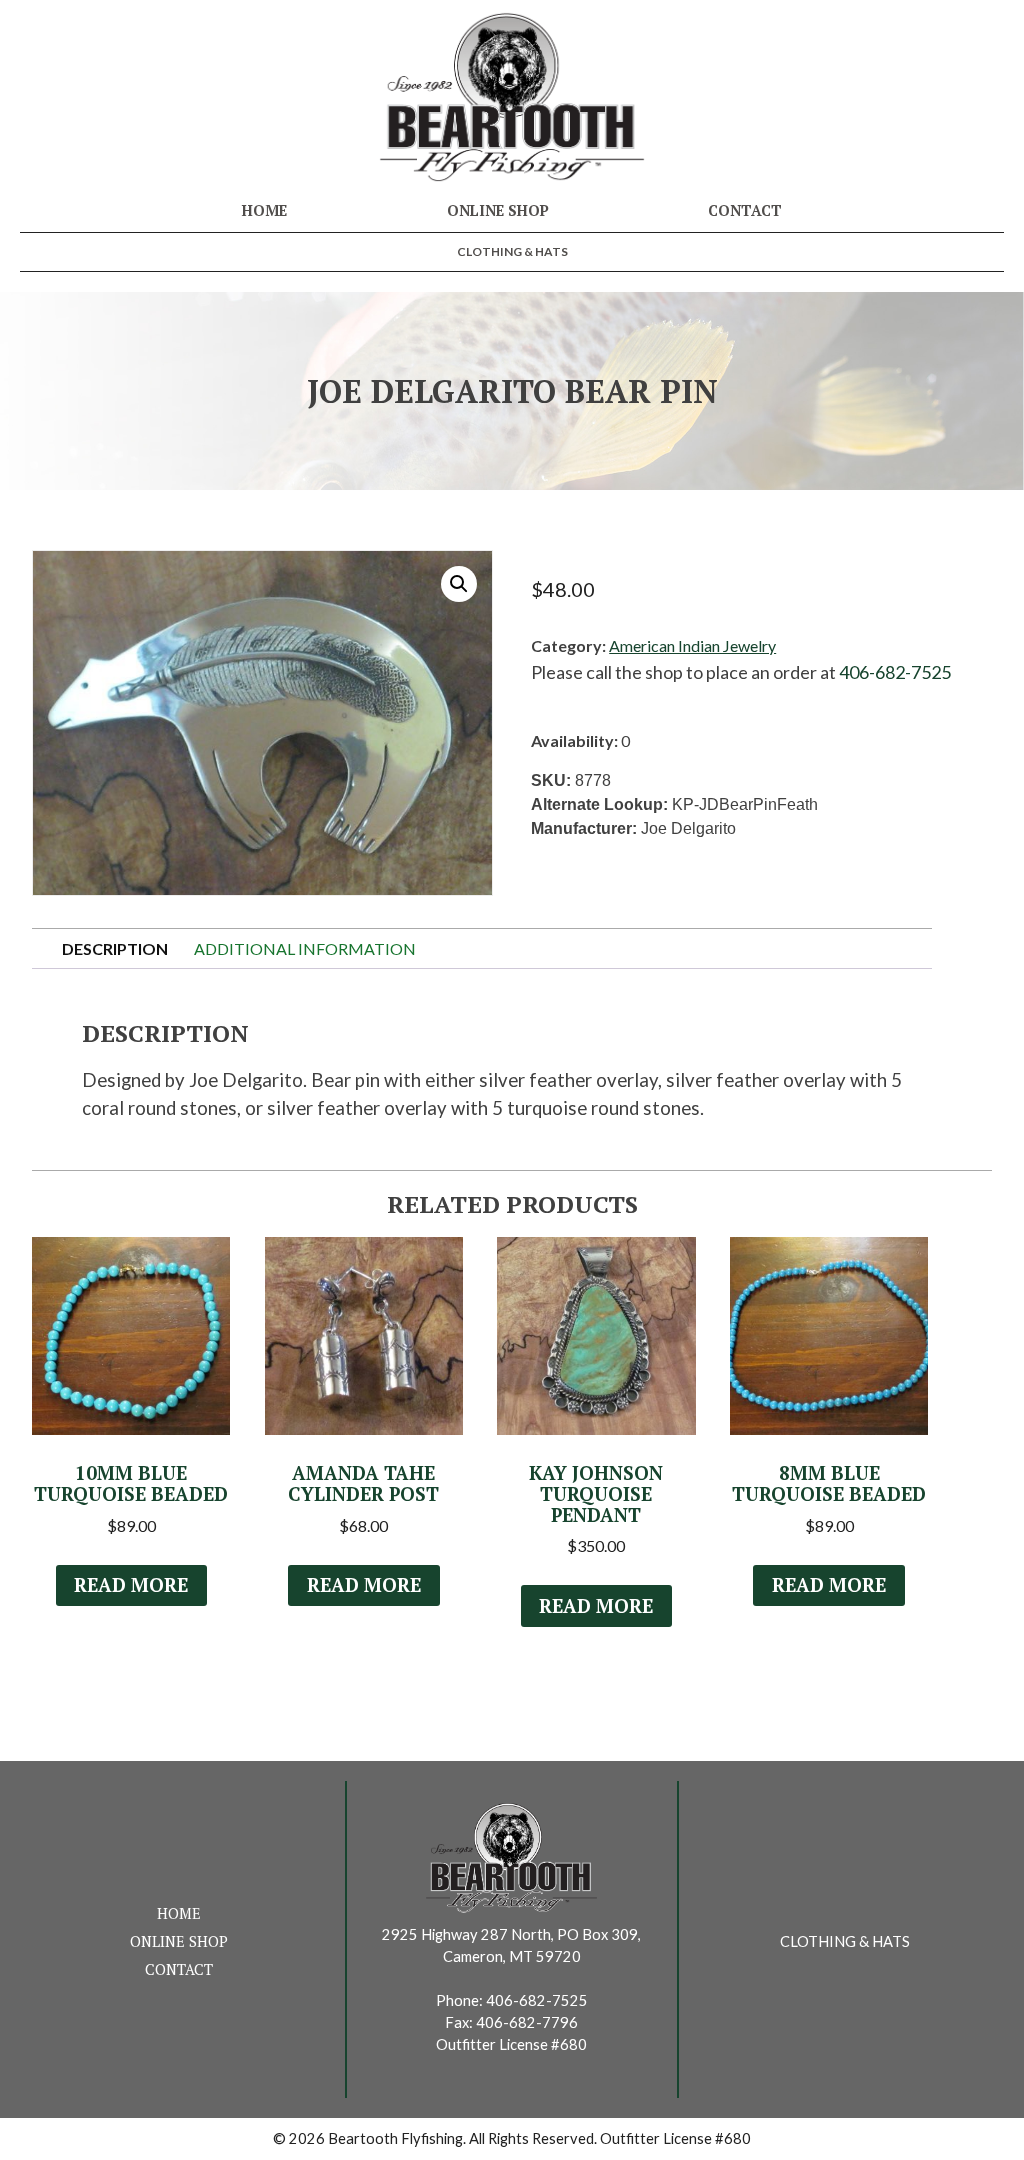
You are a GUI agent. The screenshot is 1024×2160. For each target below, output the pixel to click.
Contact (745, 210)
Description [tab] (115, 948)
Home (264, 210)
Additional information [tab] (305, 948)
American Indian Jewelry (692, 645)
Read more (131, 1585)
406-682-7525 (895, 672)
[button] (459, 584)
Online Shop (498, 210)
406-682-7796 (527, 2022)
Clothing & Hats (512, 251)
